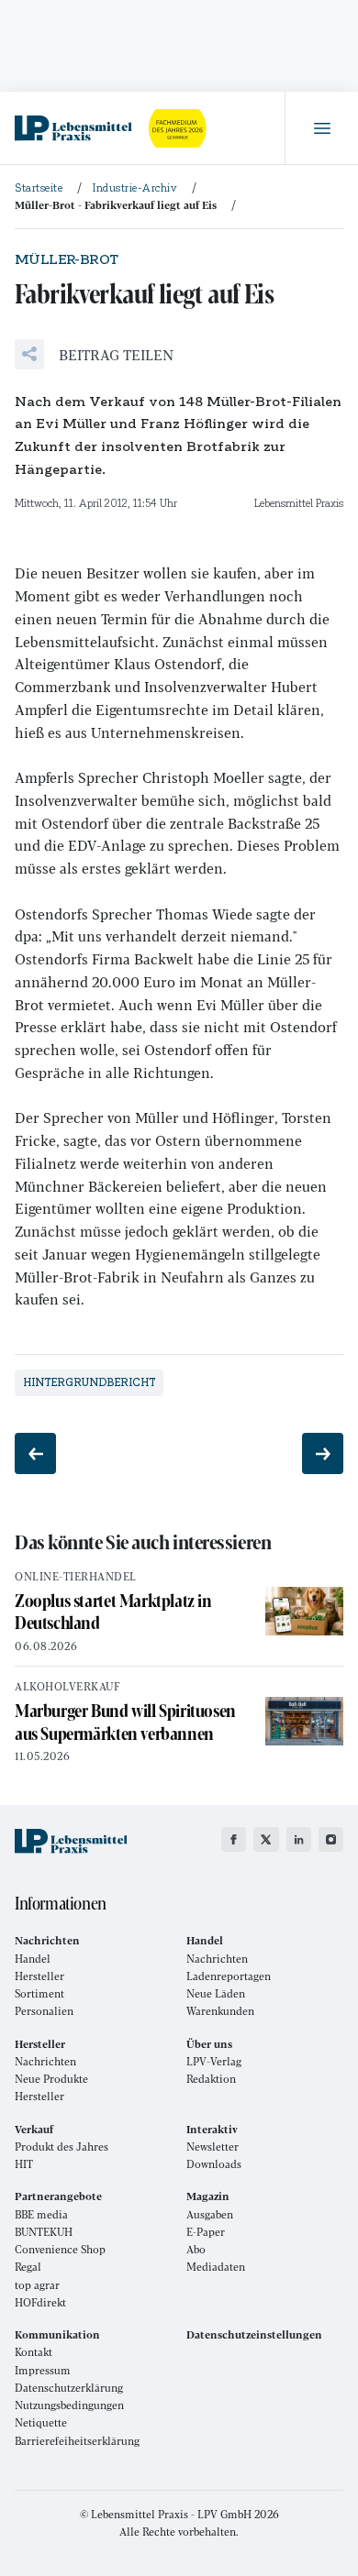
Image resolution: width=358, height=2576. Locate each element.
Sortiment (39, 1993)
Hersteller (39, 1976)
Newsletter (213, 2147)
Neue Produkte (51, 2079)
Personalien (44, 2011)
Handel (33, 1959)
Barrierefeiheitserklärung (77, 2441)
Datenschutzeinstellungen (254, 2334)
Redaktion (211, 2079)
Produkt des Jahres (62, 2147)
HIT (24, 2164)
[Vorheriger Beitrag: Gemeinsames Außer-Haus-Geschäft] (35, 1453)
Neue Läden (216, 1993)
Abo (196, 2249)
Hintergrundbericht (89, 1382)
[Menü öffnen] (321, 128)
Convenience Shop (60, 2249)
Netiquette (41, 2422)
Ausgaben (210, 2214)
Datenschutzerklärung (69, 2388)
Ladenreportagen (229, 1976)
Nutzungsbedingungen (69, 2405)
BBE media (41, 2214)
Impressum (43, 2370)
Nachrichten (217, 1959)
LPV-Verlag (214, 2061)
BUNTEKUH (44, 2232)
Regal (28, 2267)
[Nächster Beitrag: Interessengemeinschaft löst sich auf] (323, 1453)
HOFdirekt (40, 2302)
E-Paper (206, 2232)
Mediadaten (216, 2267)
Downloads (214, 2164)
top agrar (37, 2285)
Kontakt (34, 2352)
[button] (94, 354)
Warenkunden (220, 2011)
